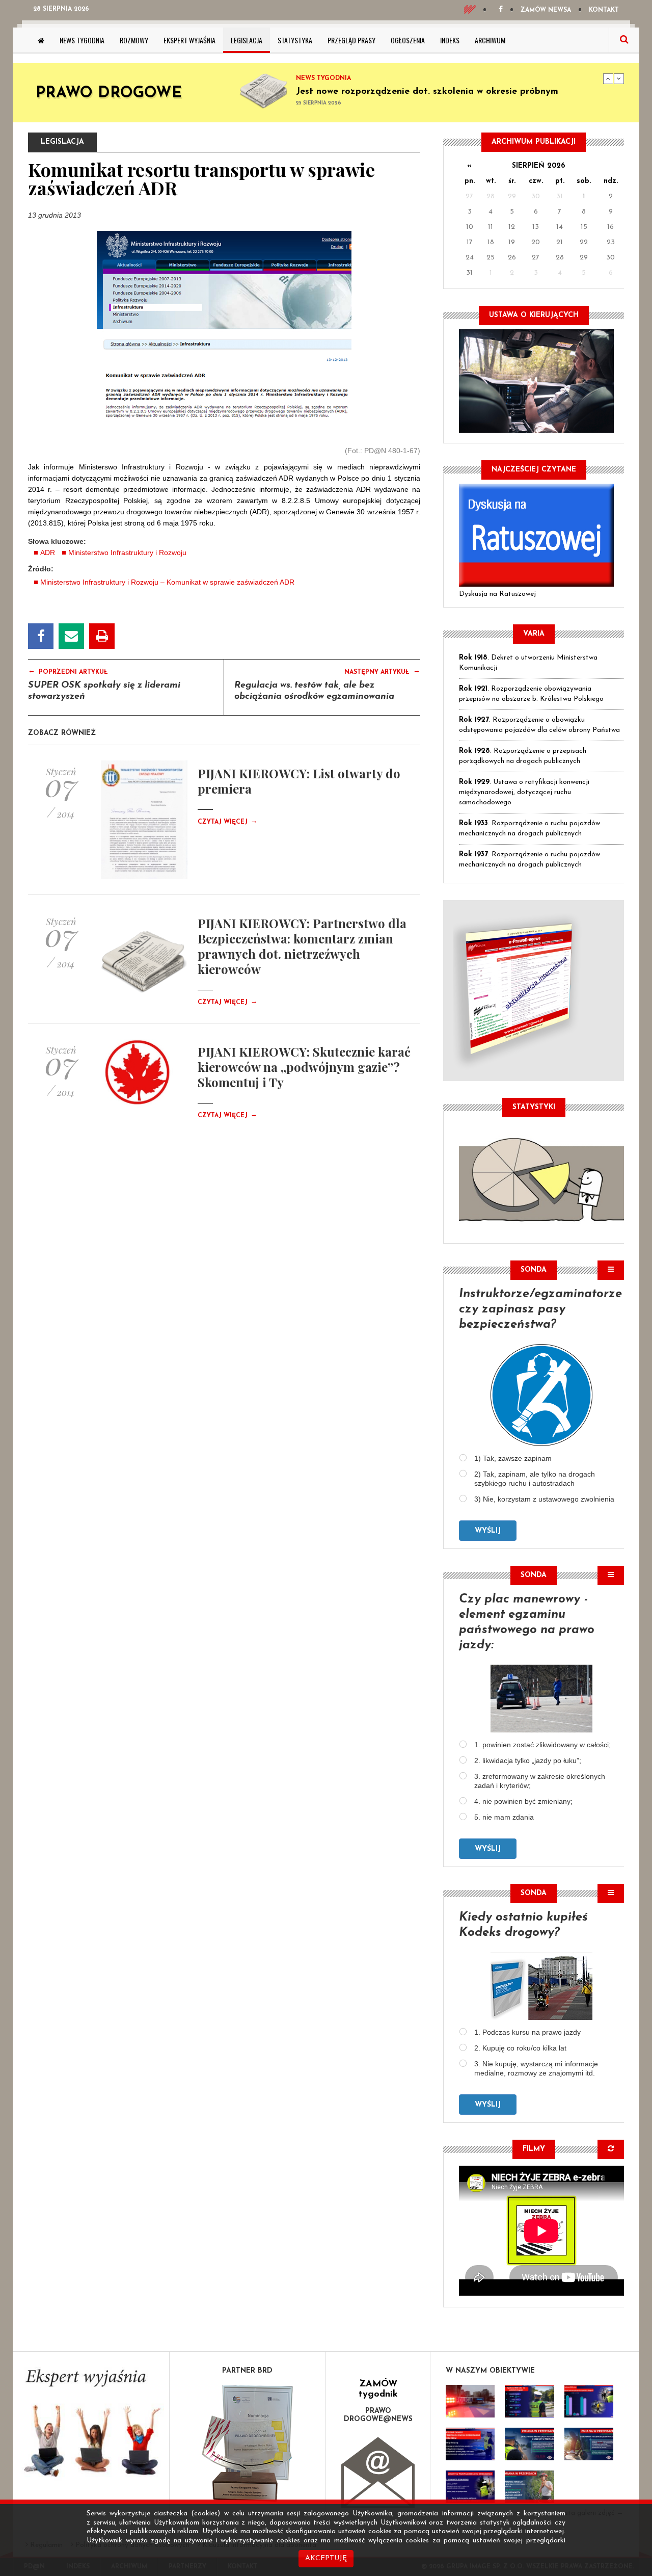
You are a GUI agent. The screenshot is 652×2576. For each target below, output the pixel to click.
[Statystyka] (541, 1178)
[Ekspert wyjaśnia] (91, 2426)
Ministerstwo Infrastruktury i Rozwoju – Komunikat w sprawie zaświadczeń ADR (167, 582)
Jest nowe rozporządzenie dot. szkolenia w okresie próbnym (427, 92)
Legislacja (247, 40)
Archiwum (490, 40)
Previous (608, 78)
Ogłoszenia (408, 40)
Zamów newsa (546, 10)
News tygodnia (82, 40)
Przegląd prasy (351, 40)
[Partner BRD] (248, 2443)
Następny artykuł (382, 671)
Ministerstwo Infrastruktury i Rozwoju (127, 553)
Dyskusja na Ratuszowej (497, 594)
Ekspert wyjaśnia (189, 40)
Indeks (450, 40)
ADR (48, 553)
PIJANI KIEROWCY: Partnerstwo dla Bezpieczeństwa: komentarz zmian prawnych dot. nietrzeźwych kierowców (302, 946)
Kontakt (604, 10)
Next (619, 78)
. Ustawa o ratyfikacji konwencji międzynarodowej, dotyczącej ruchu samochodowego (524, 792)
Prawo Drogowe (109, 94)
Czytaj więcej (227, 822)
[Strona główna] (41, 40)
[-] (529, 2401)
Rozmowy (134, 40)
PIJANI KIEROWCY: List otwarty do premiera (299, 781)
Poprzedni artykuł (68, 671)
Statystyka (295, 40)
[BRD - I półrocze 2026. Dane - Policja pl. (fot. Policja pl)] (470, 2401)
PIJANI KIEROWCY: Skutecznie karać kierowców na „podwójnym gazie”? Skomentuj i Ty (304, 1067)
